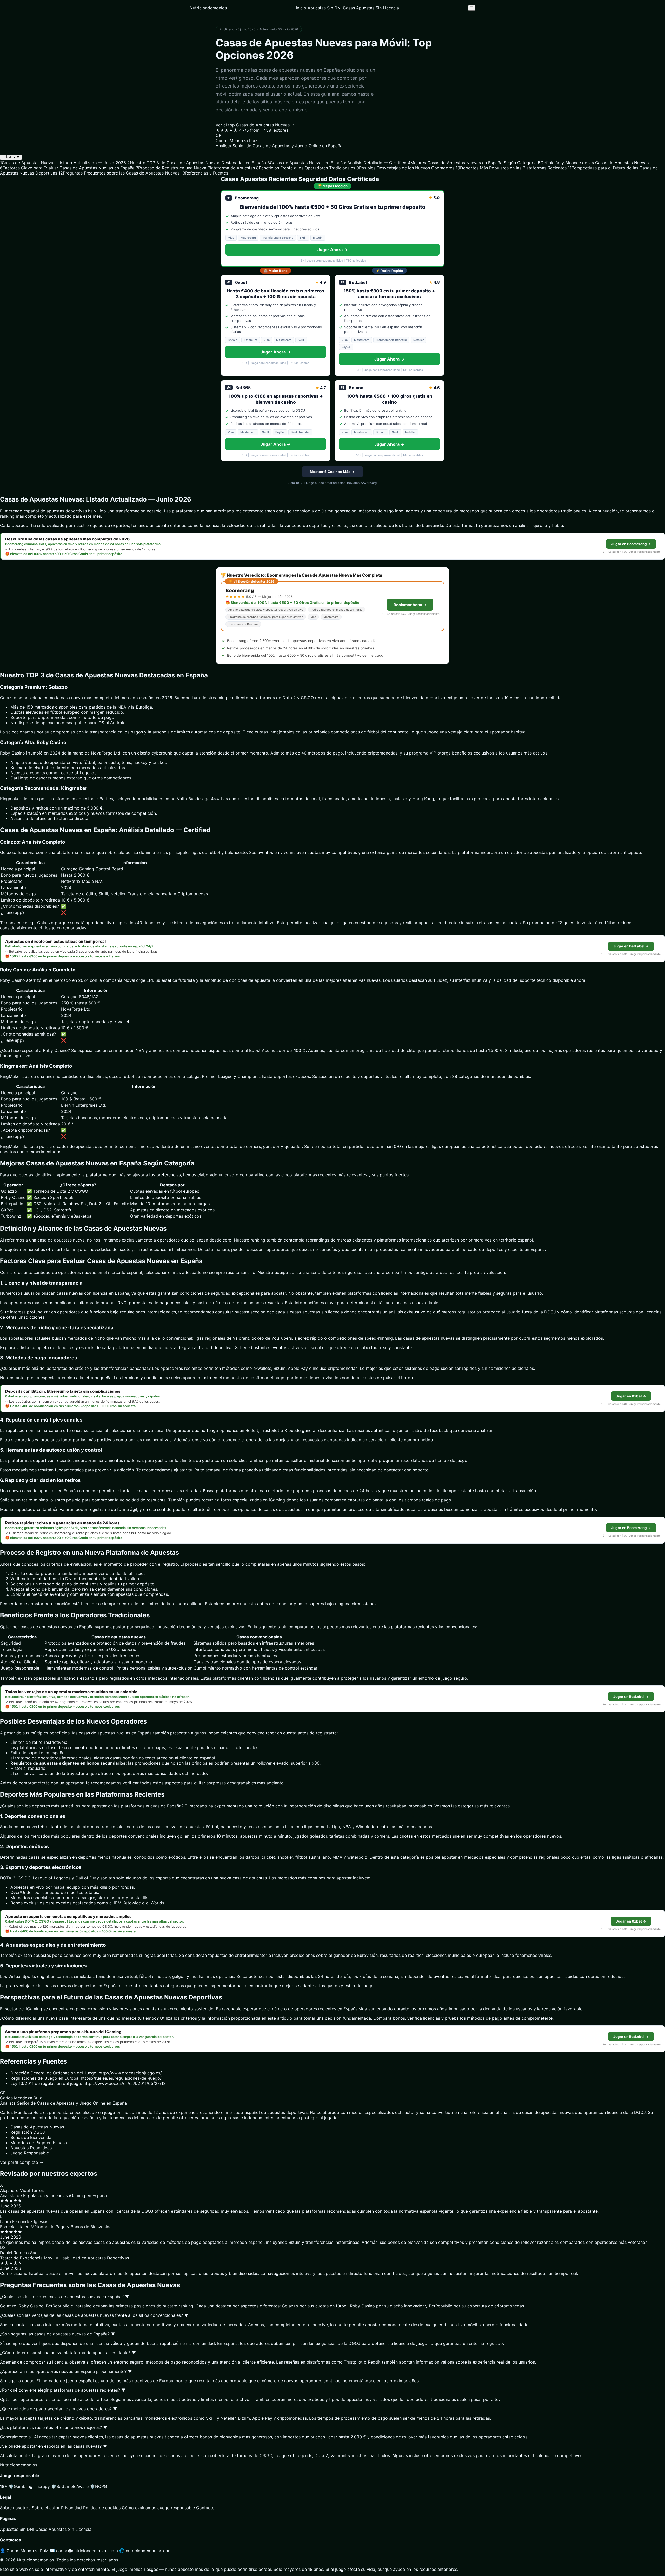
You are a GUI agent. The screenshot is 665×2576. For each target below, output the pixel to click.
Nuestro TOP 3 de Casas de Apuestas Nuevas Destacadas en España (197, 163)
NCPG (98, 2486)
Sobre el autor (46, 2508)
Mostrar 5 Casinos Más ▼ (332, 472)
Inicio (301, 8)
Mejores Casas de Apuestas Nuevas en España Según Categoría (472, 163)
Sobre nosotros (15, 2508)
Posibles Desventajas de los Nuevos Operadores (405, 168)
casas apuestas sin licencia (316, 1312)
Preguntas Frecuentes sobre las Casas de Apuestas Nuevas (119, 173)
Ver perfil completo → (22, 2162)
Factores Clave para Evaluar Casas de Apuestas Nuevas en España (67, 168)
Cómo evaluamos (139, 2508)
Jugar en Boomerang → (631, 544)
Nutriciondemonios (208, 8)
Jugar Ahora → (332, 250)
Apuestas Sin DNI (325, 8)
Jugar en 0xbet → (631, 1396)
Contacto (205, 2508)
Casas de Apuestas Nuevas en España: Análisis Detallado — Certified (337, 163)
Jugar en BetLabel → (631, 946)
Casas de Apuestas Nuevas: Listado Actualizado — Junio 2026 (63, 163)
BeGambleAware (70, 2486)
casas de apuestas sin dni (289, 1509)
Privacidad (71, 2508)
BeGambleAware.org (362, 483)
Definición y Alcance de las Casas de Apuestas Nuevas (593, 163)
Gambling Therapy (29, 2486)
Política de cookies (102, 2508)
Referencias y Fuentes (204, 173)
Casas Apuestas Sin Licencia (371, 8)
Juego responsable (176, 2508)
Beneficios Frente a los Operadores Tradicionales (306, 168)
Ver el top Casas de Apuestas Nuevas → (255, 125)
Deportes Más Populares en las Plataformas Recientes (511, 168)
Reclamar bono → (410, 605)
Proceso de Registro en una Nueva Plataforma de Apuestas (195, 168)
